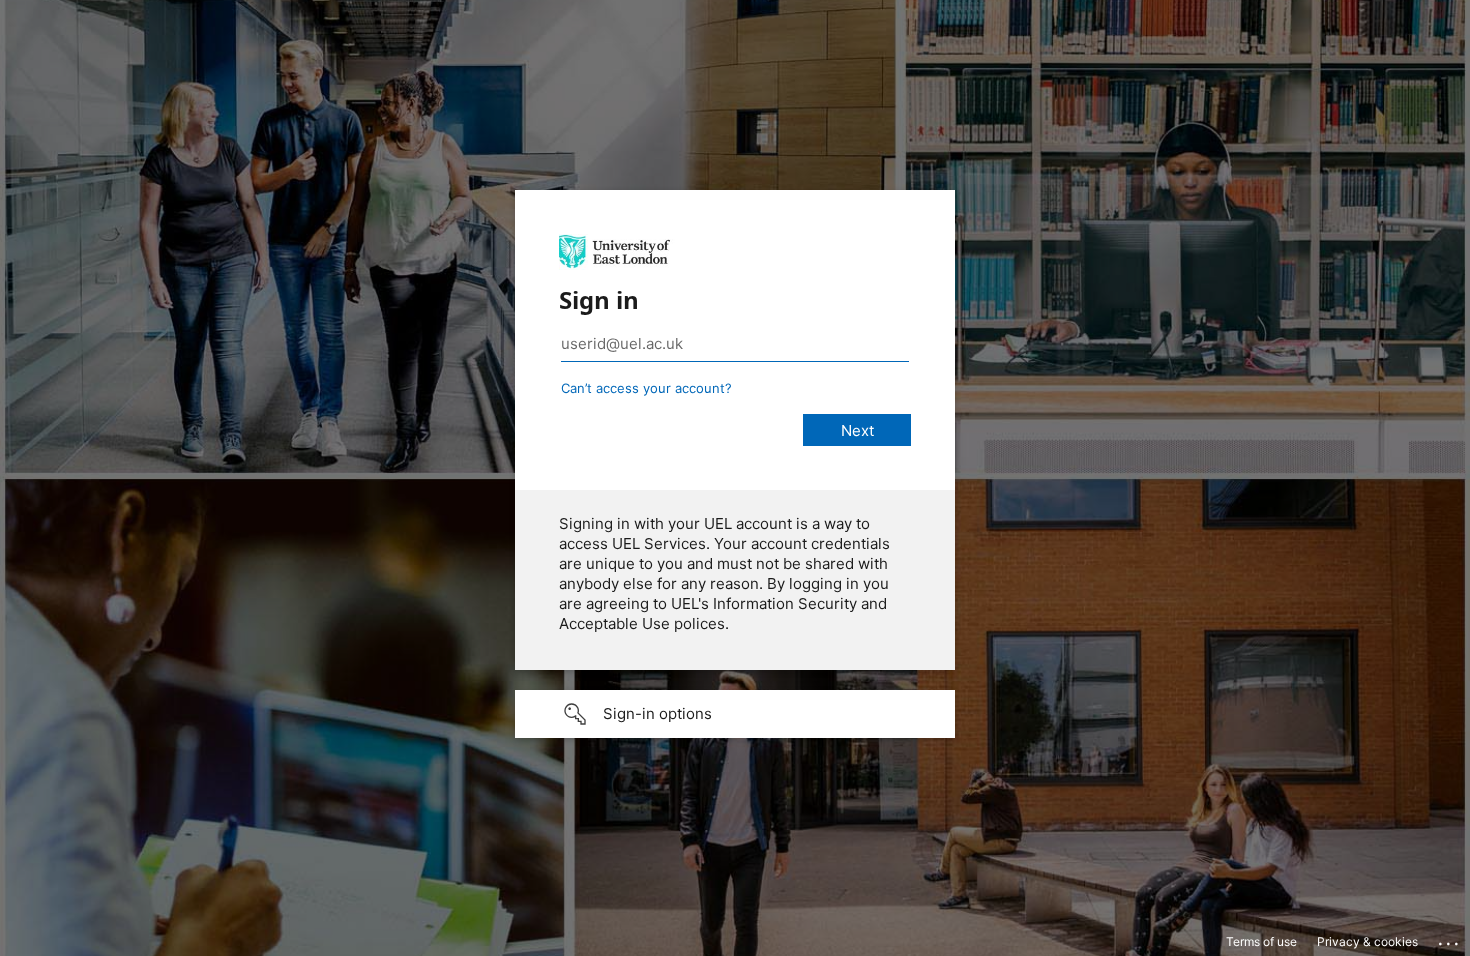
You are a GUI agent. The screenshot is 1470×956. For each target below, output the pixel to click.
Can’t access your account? (646, 388)
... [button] (1450, 939)
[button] (735, 714)
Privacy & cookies (1367, 941)
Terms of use (1261, 941)
